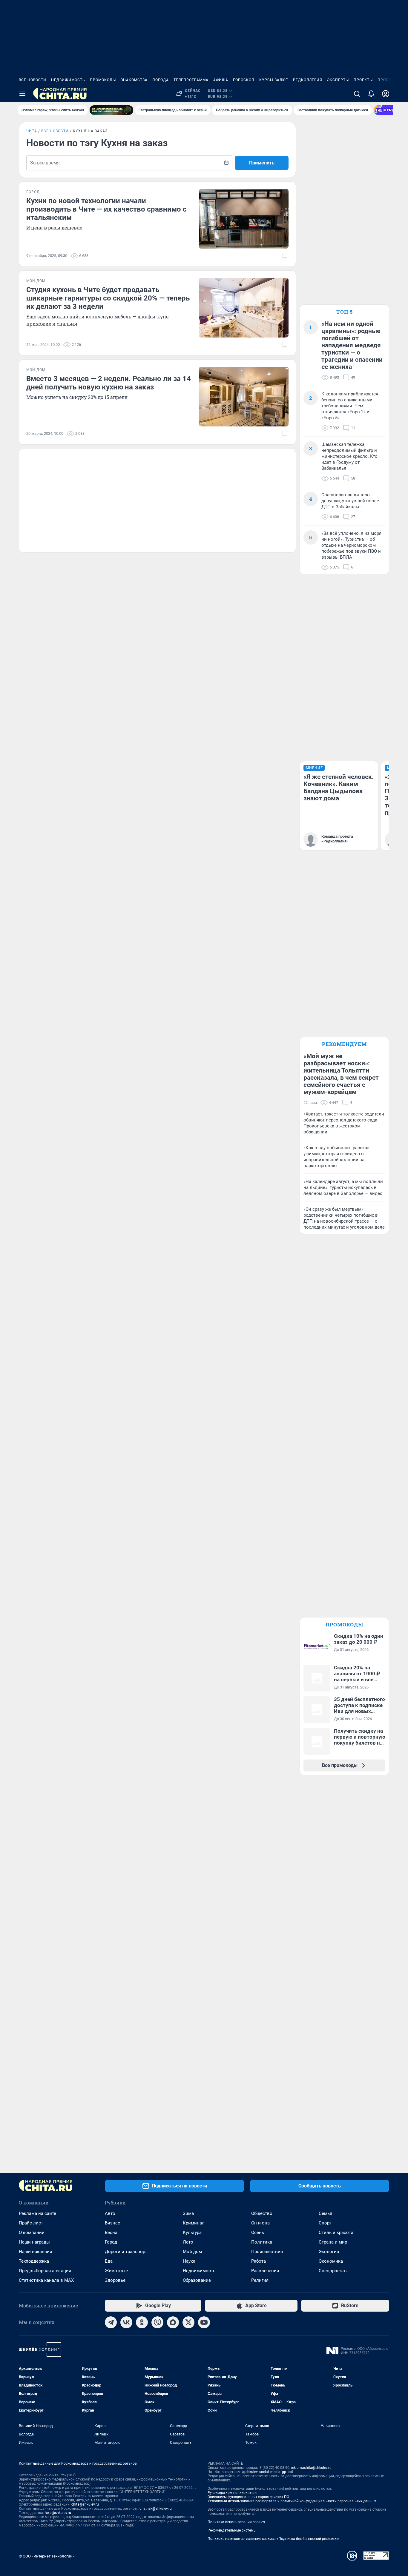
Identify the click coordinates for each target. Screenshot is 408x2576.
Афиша (221, 80)
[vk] (126, 2322)
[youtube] (204, 2322)
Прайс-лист (31, 2223)
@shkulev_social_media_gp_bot (268, 2472)
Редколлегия (308, 80)
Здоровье (115, 2280)
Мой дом (192, 2252)
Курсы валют (274, 80)
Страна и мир (333, 2242)
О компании (32, 2233)
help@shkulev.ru (58, 2513)
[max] (173, 2322)
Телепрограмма (191, 80)
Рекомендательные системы (232, 2530)
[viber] (157, 2322)
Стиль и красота (336, 2233)
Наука (189, 2261)
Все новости (33, 80)
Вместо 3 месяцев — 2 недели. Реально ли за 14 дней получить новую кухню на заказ (109, 383)
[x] (188, 2322)
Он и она (260, 2223)
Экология (329, 2252)
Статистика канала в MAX (46, 2280)
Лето (188, 2242)
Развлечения (265, 2271)
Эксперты (338, 80)
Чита (32, 131)
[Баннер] (111, 110)
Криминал (194, 2223)
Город (111, 2242)
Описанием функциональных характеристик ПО (248, 2497)
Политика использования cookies (236, 2522)
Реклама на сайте (37, 2213)
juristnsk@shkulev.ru (155, 2509)
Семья (325, 2213)
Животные (116, 2271)
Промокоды (103, 80)
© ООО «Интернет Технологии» (47, 2556)
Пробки (386, 80)
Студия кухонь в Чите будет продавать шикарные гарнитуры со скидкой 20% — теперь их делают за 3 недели (108, 298)
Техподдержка (34, 2261)
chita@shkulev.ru (85, 2504)
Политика (262, 2242)
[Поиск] (357, 94)
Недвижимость (68, 80)
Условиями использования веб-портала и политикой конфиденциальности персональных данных (292, 2501)
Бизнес (112, 2223)
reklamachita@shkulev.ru (311, 2468)
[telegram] (111, 2322)
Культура (192, 2233)
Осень (258, 2233)
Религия (260, 2280)
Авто (110, 2213)
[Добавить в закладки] (285, 256)
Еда (109, 2261)
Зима (188, 2213)
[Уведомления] (371, 94)
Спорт (325, 2223)
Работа (259, 2261)
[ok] (142, 2322)
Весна (111, 2233)
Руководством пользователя (233, 2493)
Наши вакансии (36, 2252)
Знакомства (134, 80)
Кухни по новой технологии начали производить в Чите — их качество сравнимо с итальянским (106, 209)
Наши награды (34, 2242)
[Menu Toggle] (22, 94)
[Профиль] (386, 94)
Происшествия (267, 2252)
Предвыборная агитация (45, 2271)
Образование (197, 2280)
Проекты (363, 80)
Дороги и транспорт (126, 2252)
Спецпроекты (333, 2271)
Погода (161, 80)
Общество (262, 2213)
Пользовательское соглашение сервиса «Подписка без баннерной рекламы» (273, 2539)
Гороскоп (244, 80)
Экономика (331, 2261)
